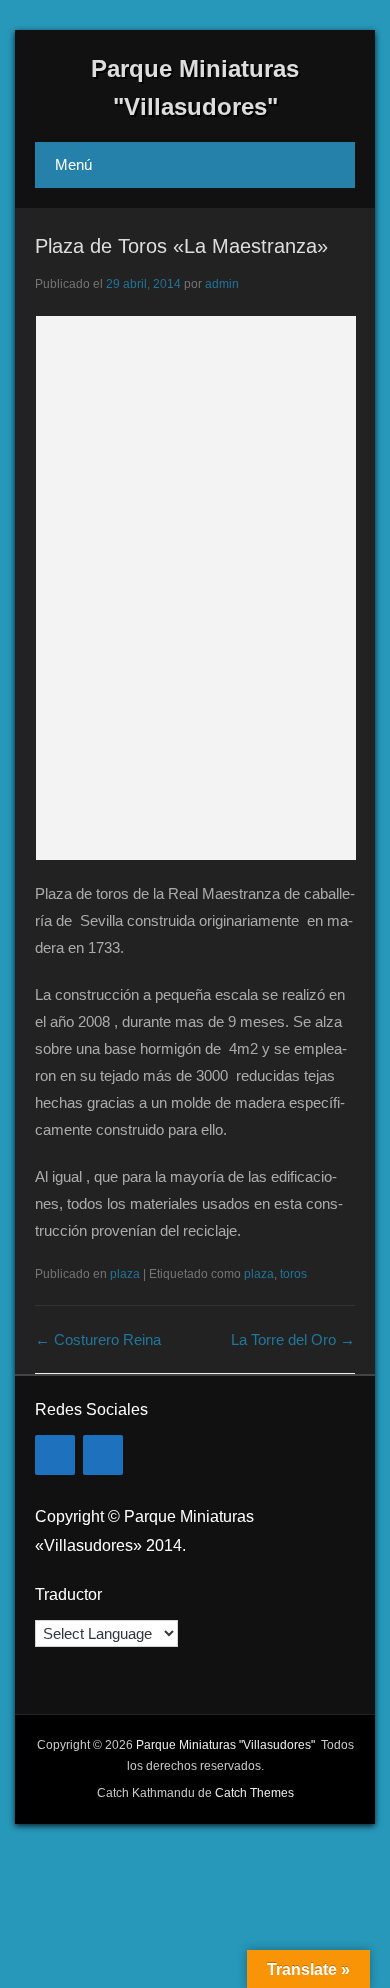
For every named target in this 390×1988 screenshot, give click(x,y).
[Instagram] (103, 1455)
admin (222, 284)
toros (293, 1274)
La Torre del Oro (293, 1339)
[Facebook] (55, 1455)
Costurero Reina (98, 1339)
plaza (125, 1274)
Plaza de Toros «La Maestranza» (181, 246)
